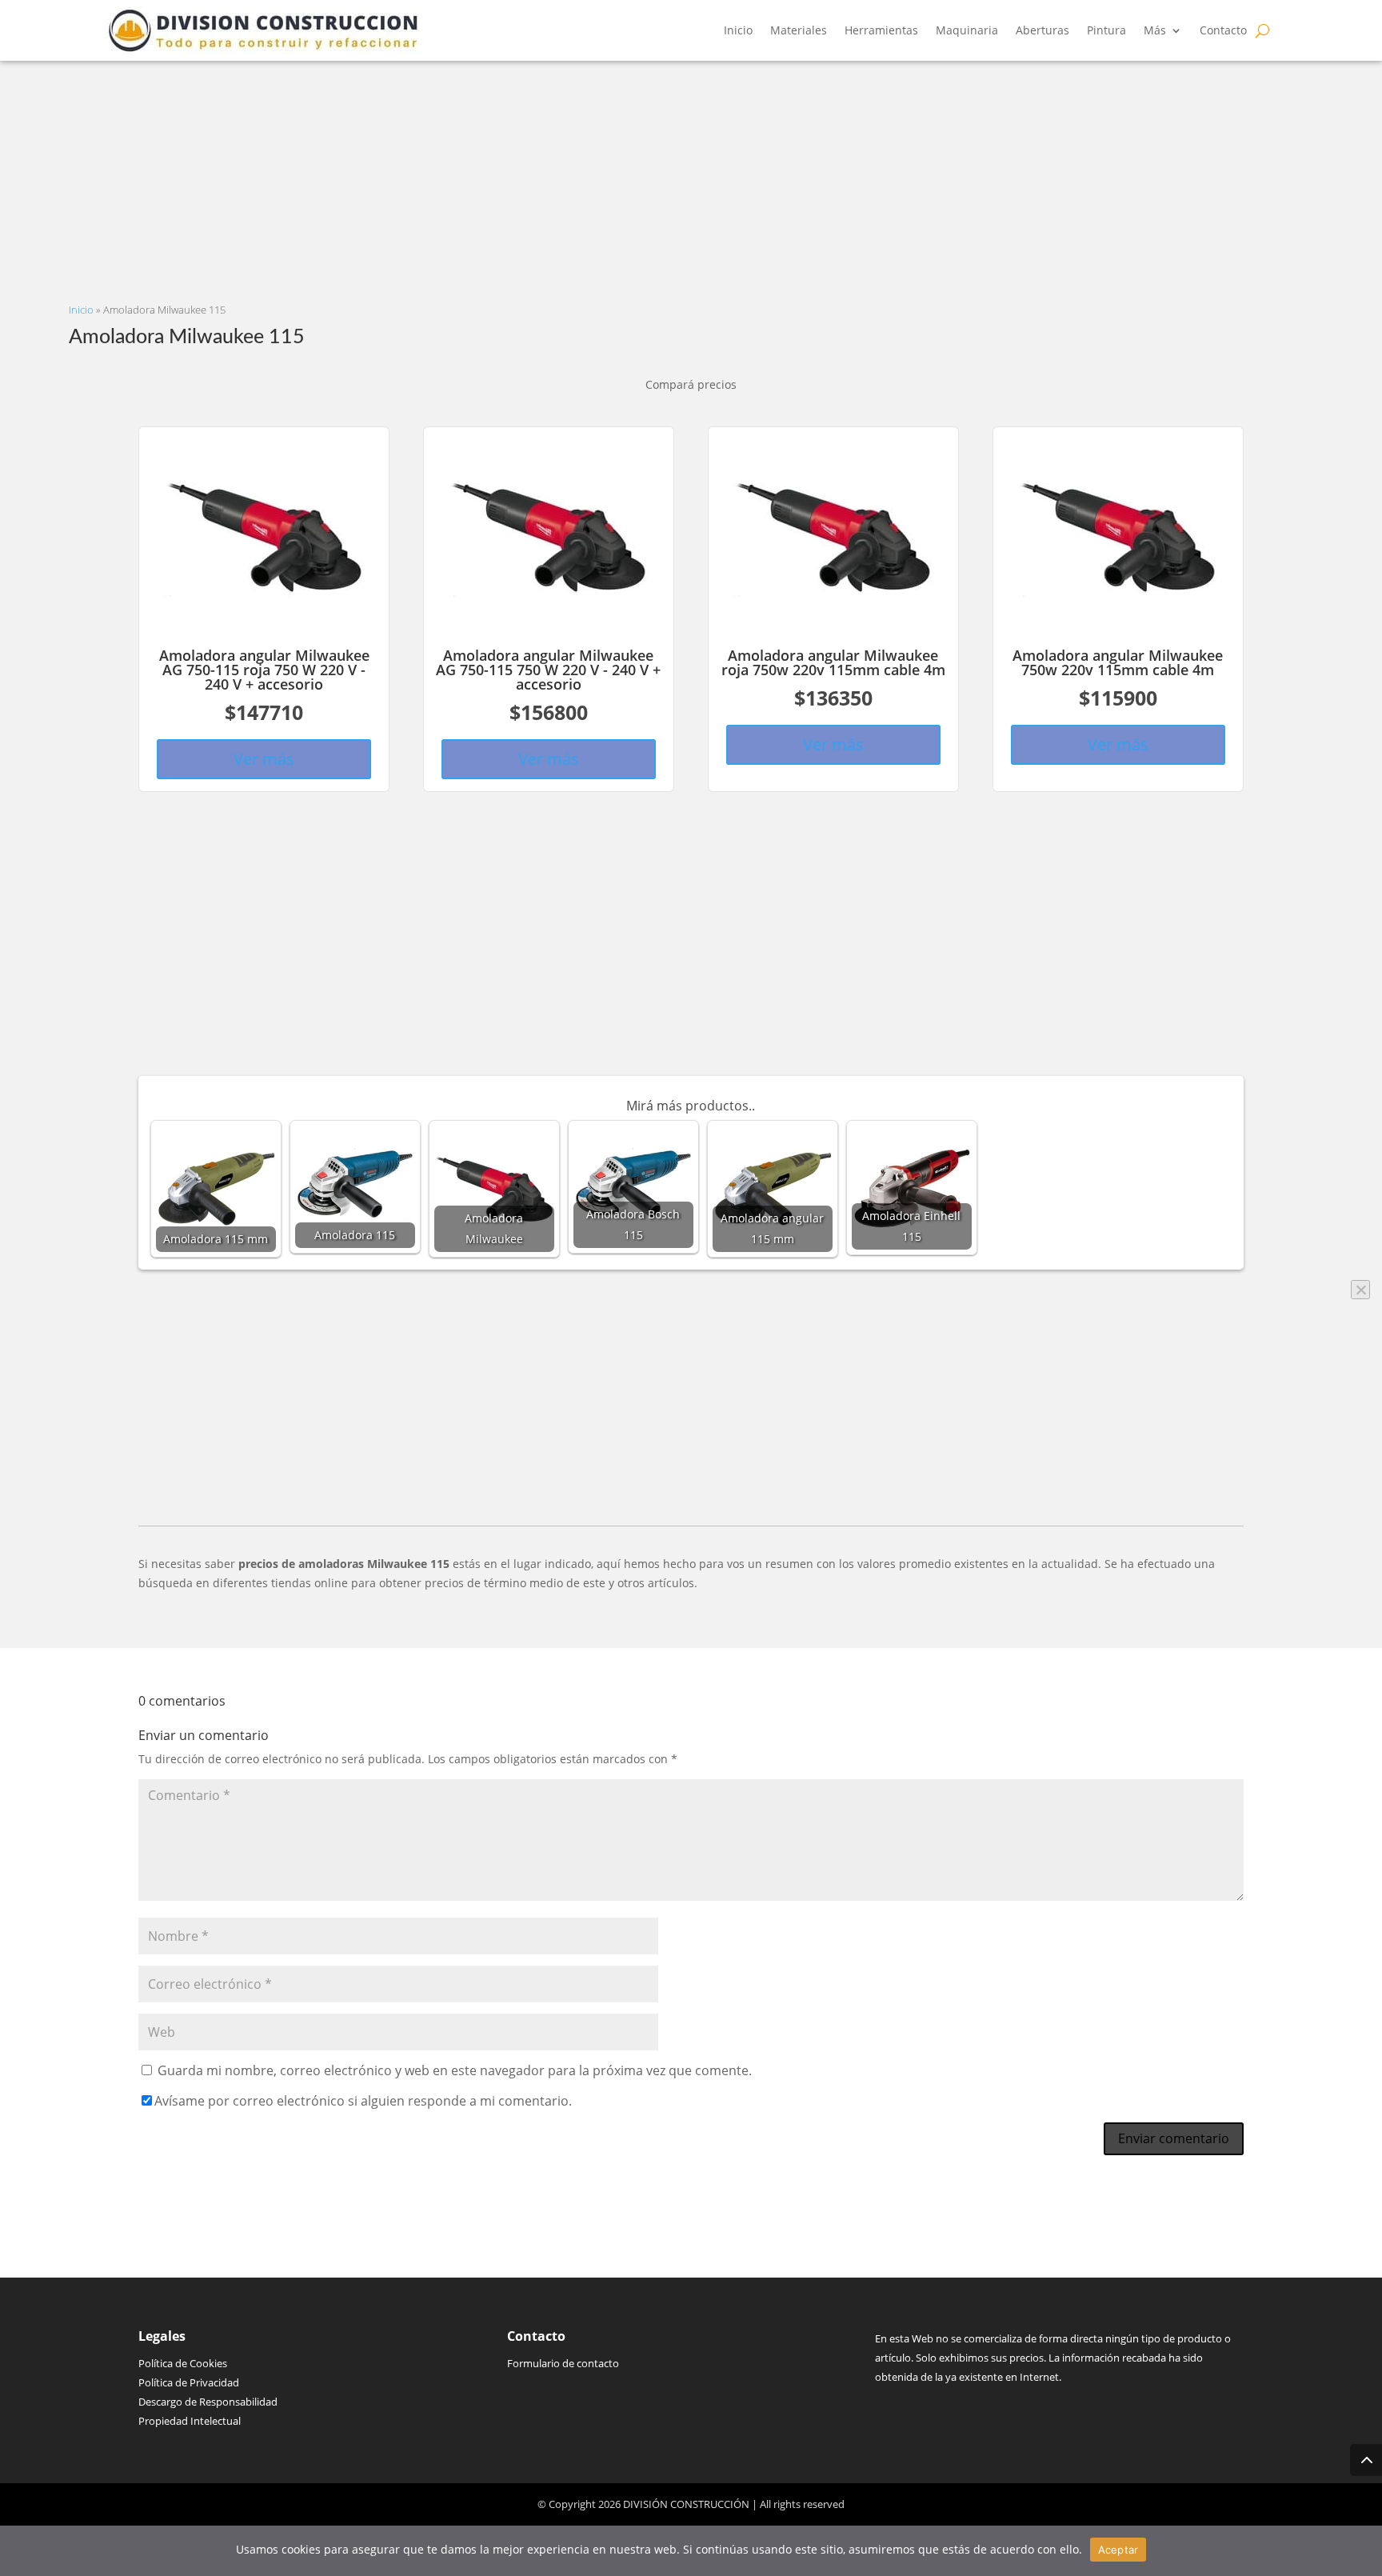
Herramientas (881, 30)
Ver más (264, 759)
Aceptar (1118, 2550)
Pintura (1106, 30)
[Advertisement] (549, 173)
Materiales (799, 30)
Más (1155, 30)
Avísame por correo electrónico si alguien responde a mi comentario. (363, 2101)
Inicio (738, 30)
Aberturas (1042, 30)
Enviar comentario (1174, 2138)
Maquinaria (967, 30)
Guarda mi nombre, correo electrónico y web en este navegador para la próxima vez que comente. (455, 2070)
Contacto (1223, 30)
